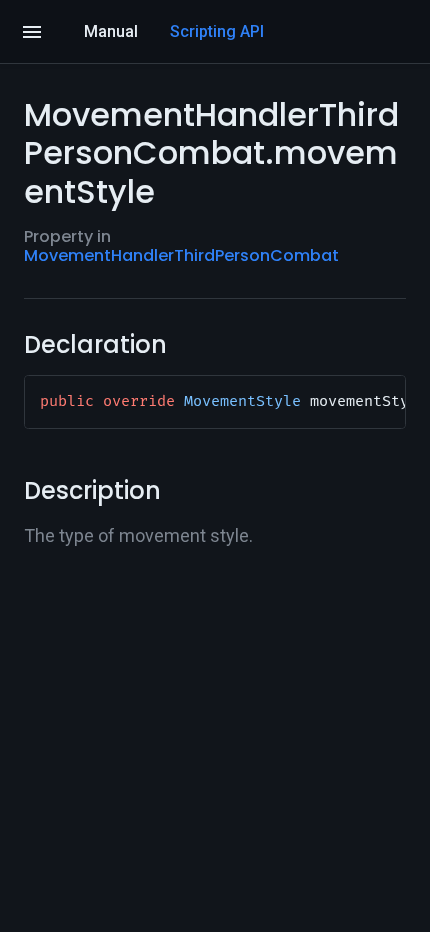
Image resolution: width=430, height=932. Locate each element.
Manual (111, 31)
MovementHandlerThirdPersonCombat (181, 255)
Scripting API (217, 31)
